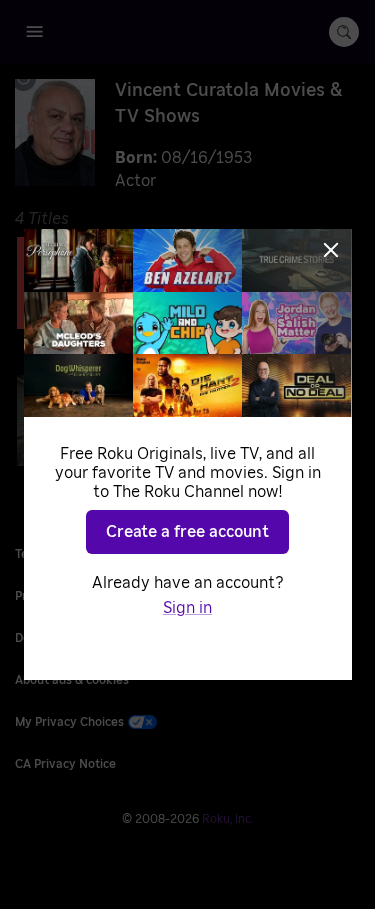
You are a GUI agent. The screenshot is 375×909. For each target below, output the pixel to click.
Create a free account (187, 532)
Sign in (187, 608)
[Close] (331, 250)
